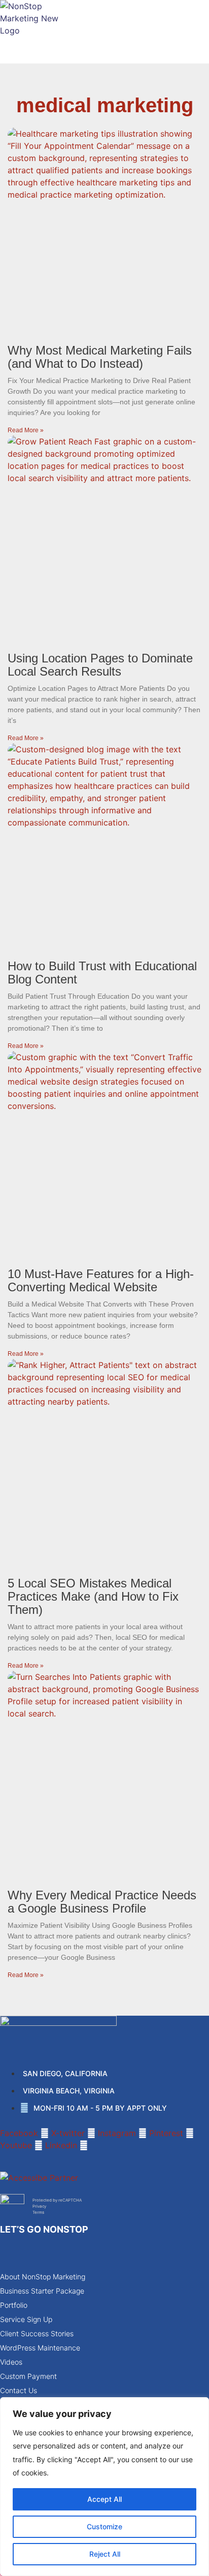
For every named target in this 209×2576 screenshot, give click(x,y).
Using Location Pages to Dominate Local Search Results (100, 665)
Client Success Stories (37, 2333)
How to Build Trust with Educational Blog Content (102, 973)
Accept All (104, 2499)
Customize (104, 2526)
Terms (38, 2212)
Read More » (26, 430)
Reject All (105, 2554)
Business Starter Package (42, 2291)
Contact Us (19, 2390)
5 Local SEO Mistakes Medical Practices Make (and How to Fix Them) (93, 1596)
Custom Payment (28, 2376)
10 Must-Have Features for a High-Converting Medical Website (101, 1280)
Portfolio (14, 2305)
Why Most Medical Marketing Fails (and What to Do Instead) (100, 357)
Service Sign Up (26, 2319)
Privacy (39, 2206)
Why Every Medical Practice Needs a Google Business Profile (102, 1902)
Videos (11, 2362)
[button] (104, 55)
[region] (104, 2487)
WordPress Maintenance (40, 2348)
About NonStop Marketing (43, 2277)
